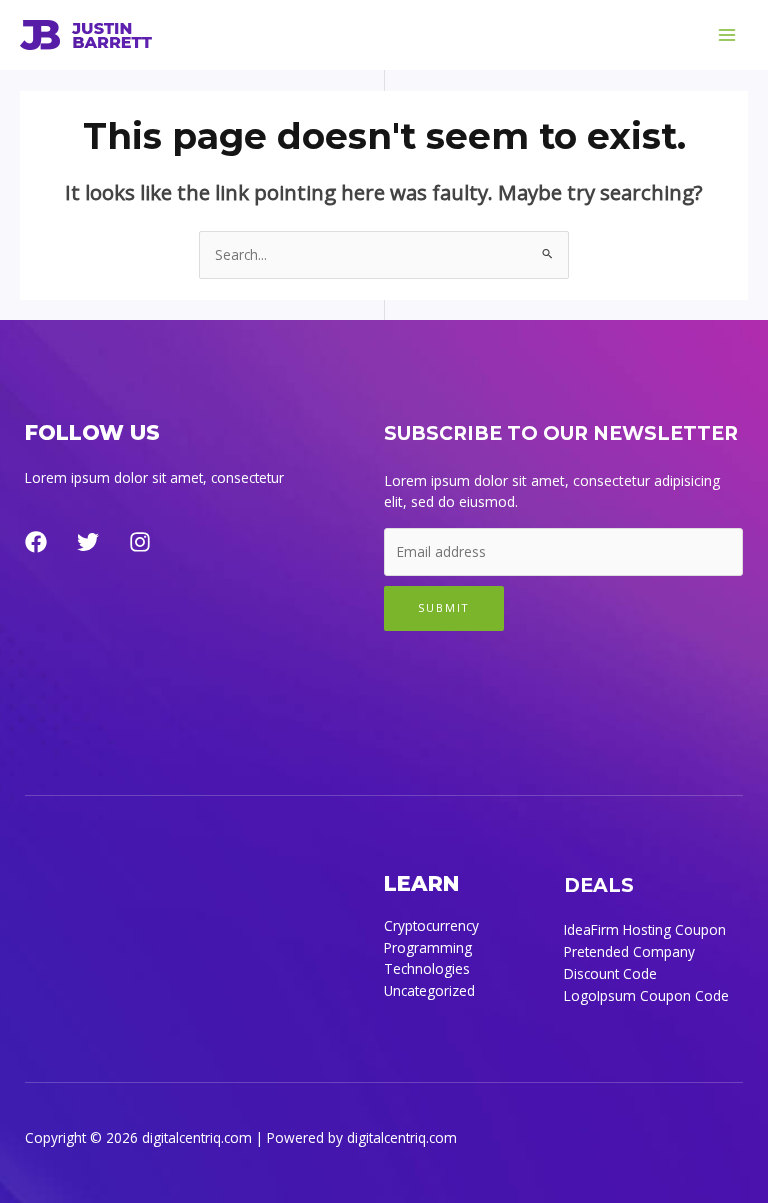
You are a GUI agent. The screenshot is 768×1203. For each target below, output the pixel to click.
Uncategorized (429, 990)
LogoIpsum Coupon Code (646, 995)
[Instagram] (140, 542)
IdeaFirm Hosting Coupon (645, 929)
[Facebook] (36, 542)
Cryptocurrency (431, 925)
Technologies (427, 968)
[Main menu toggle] (727, 35)
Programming (428, 947)
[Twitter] (88, 542)
